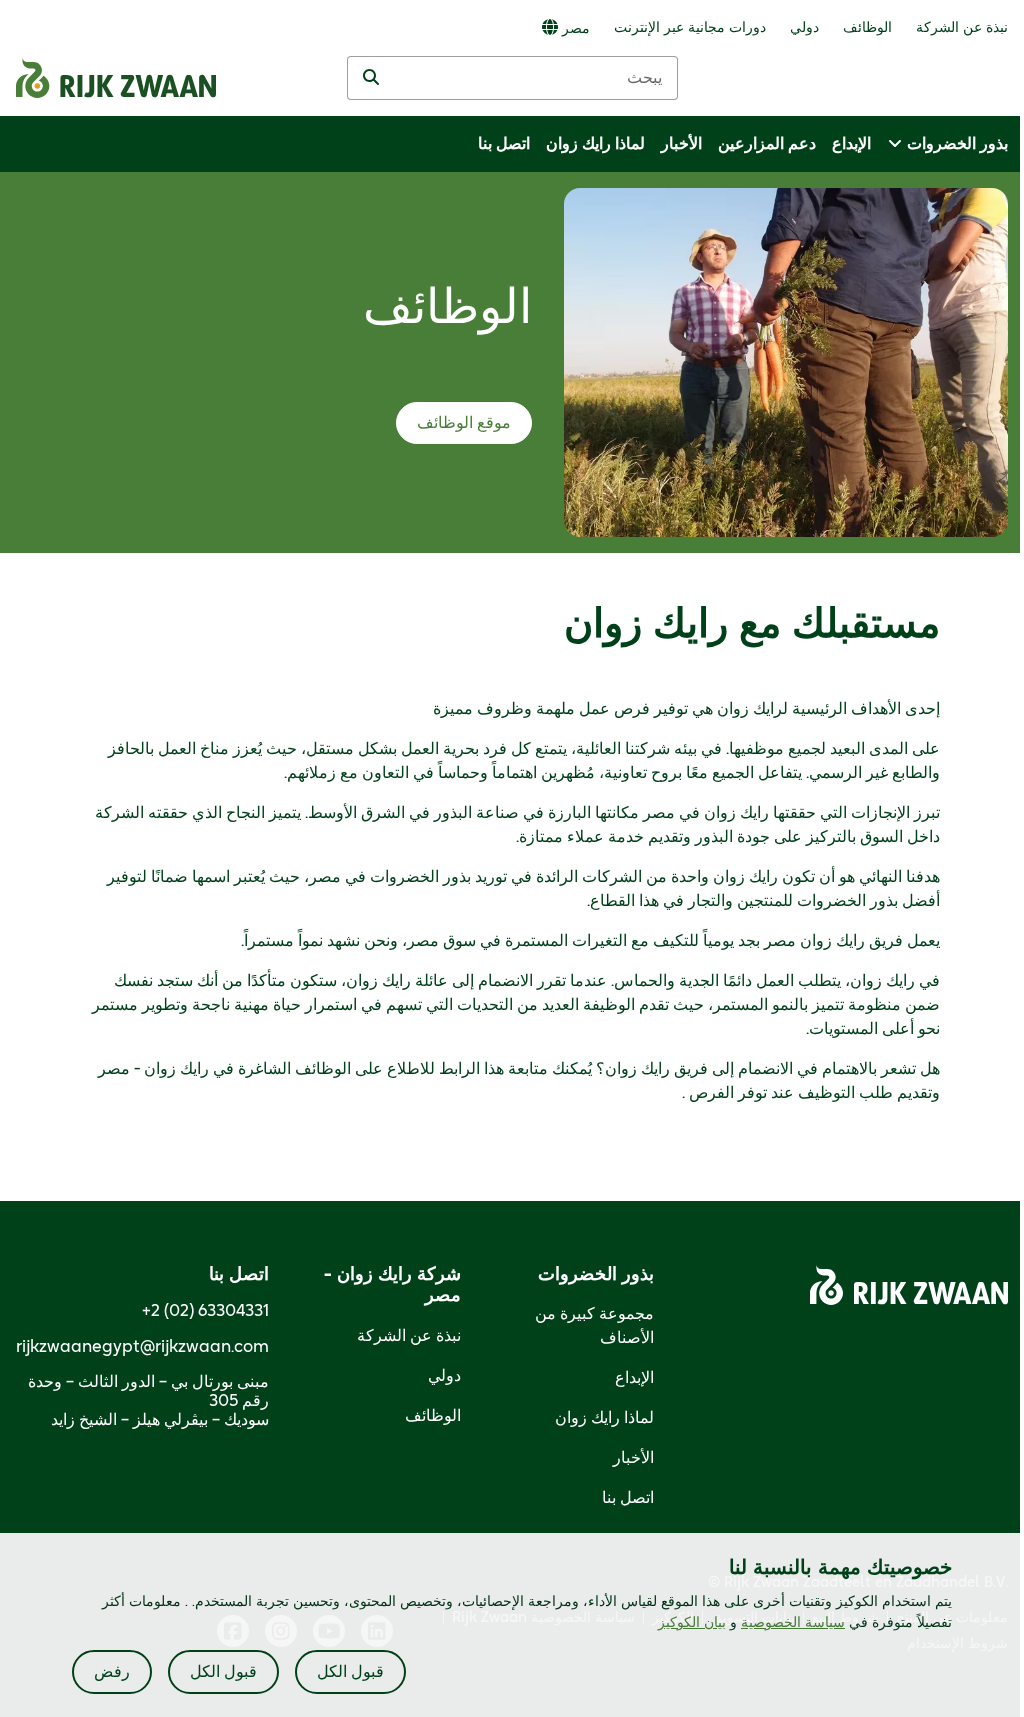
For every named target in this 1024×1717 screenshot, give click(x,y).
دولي (444, 1376)
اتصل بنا (628, 1498)
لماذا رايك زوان (604, 1418)
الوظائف (433, 1416)
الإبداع (634, 1378)
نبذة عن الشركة (409, 1336)
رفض (112, 1672)
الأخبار (633, 1458)
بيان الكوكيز (692, 1623)
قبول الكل (350, 1672)
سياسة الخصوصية (793, 1623)
